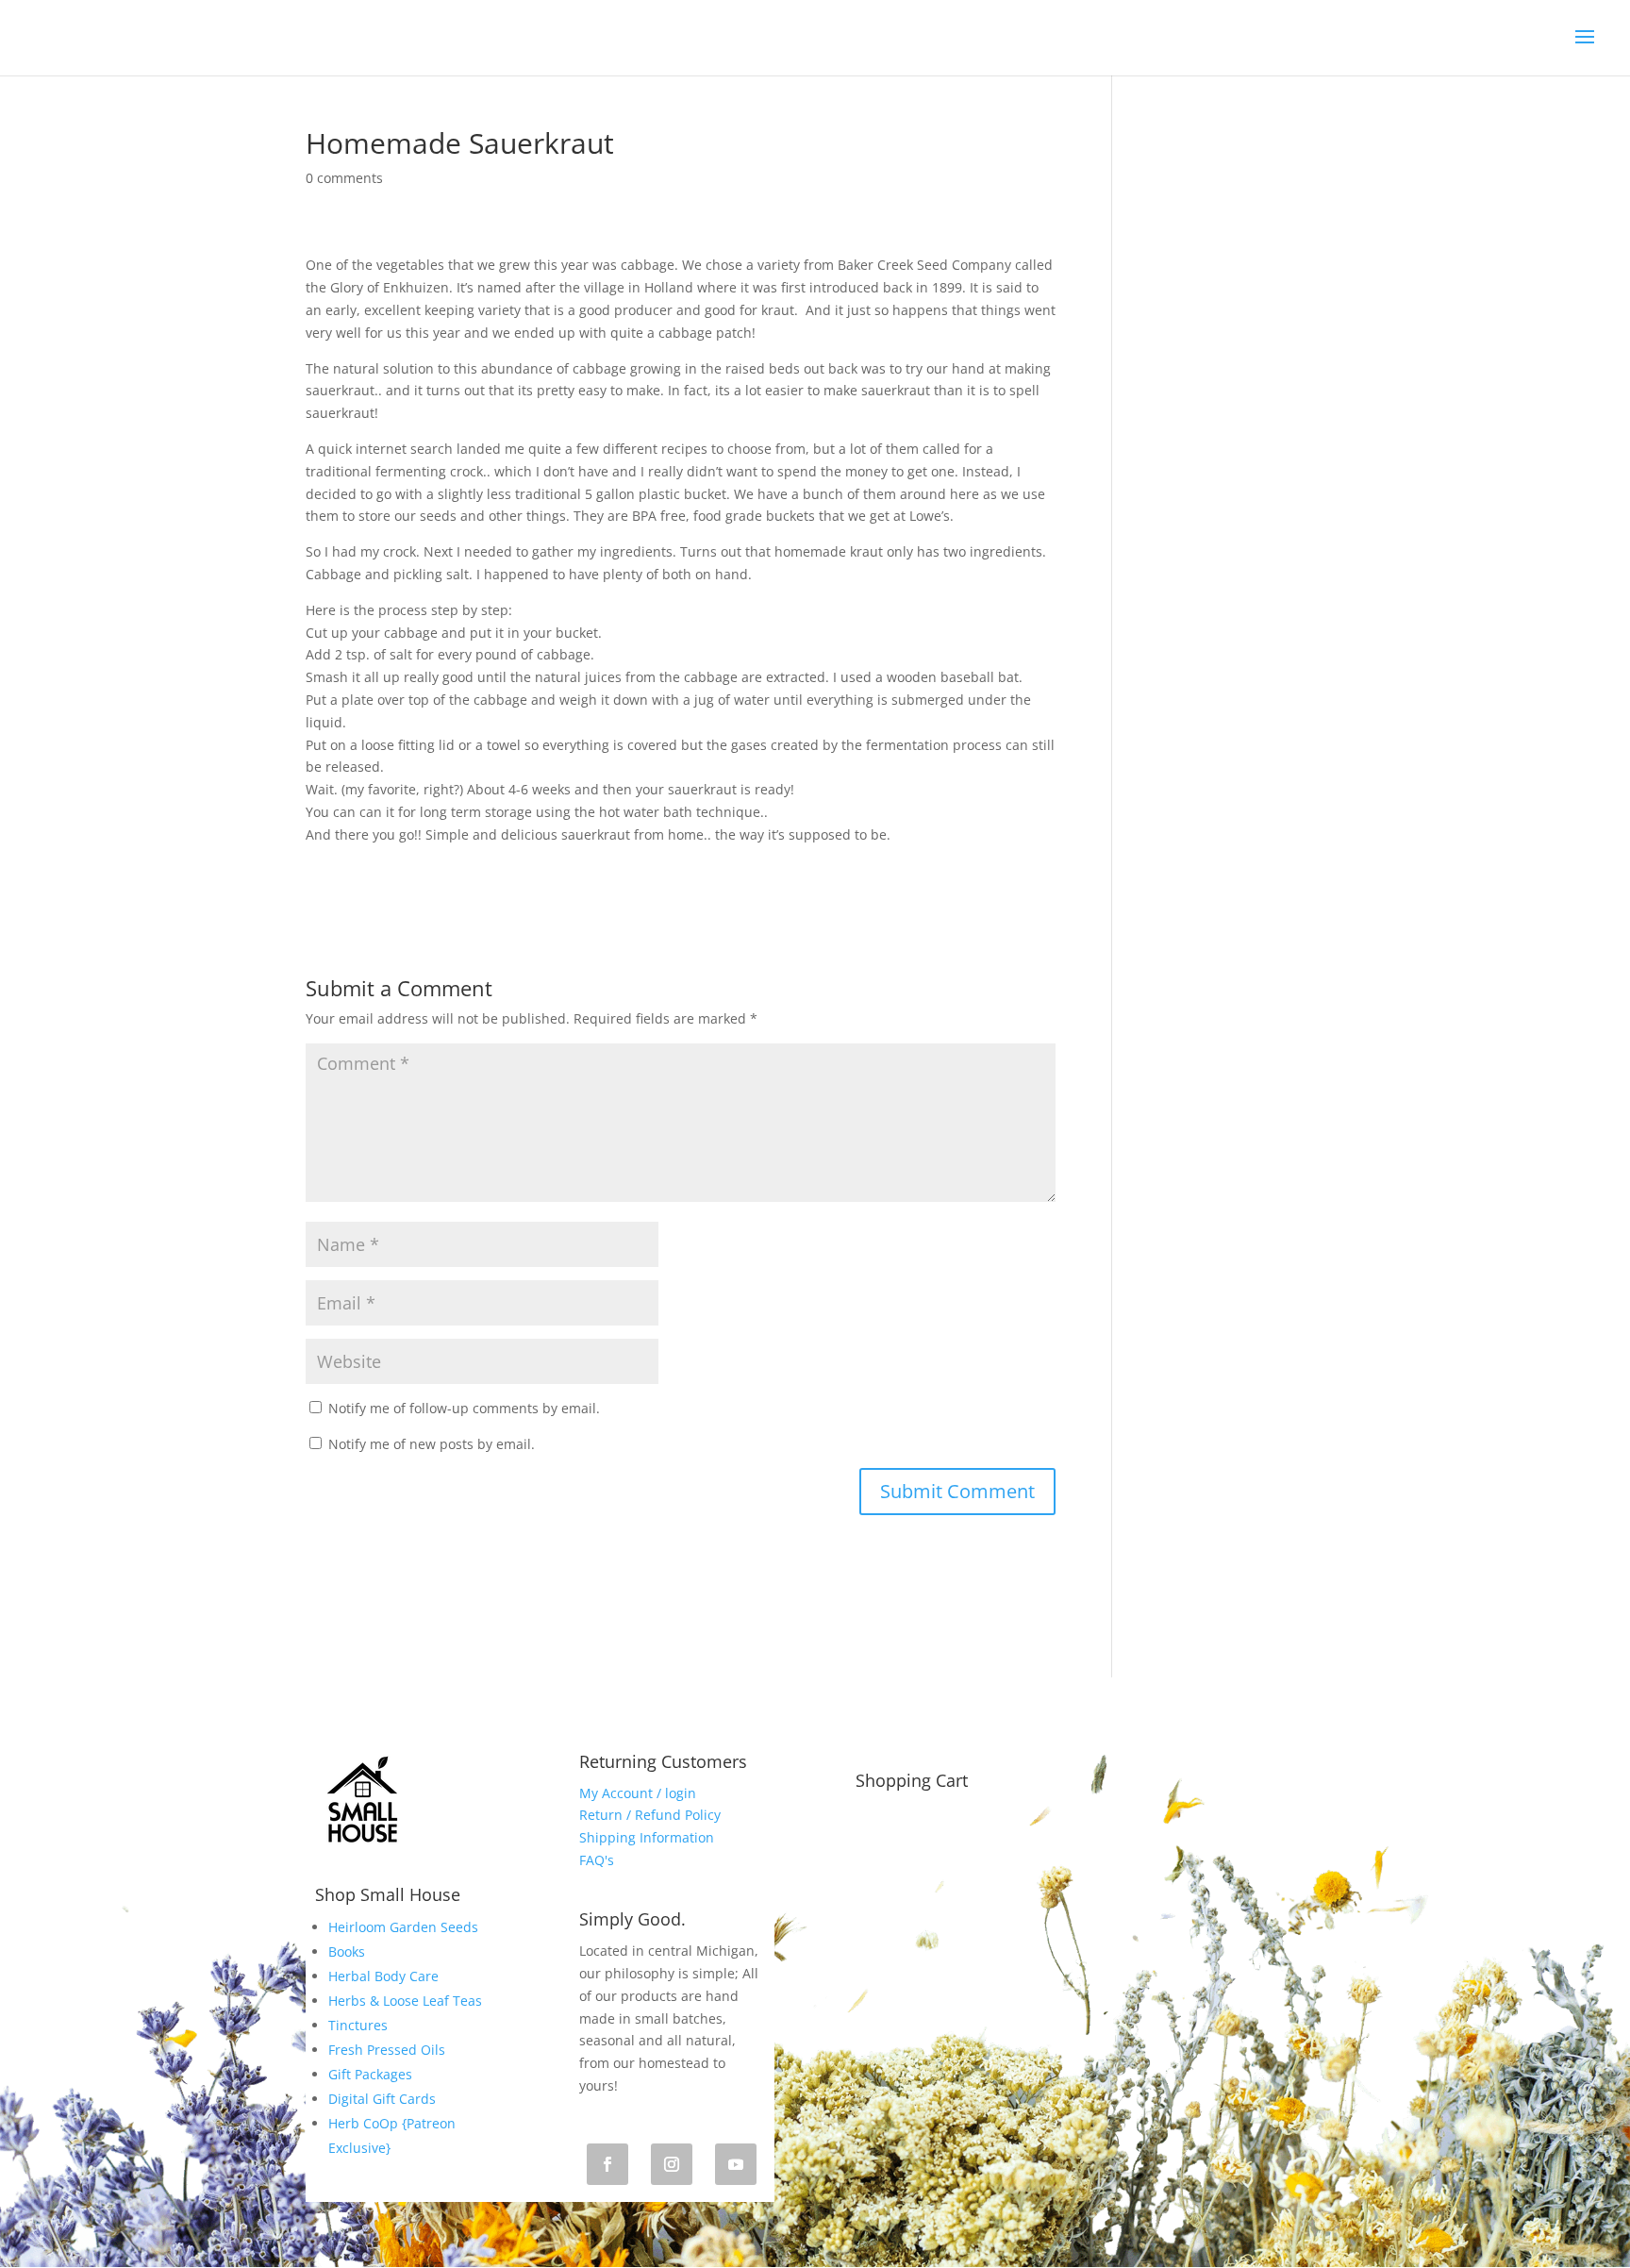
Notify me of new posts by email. (432, 1444)
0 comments (344, 178)
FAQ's (597, 1860)
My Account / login (638, 1793)
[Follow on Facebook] (607, 2164)
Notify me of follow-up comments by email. (464, 1408)
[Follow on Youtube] (736, 2164)
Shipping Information (647, 1837)
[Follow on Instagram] (672, 2164)
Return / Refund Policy (650, 1815)
